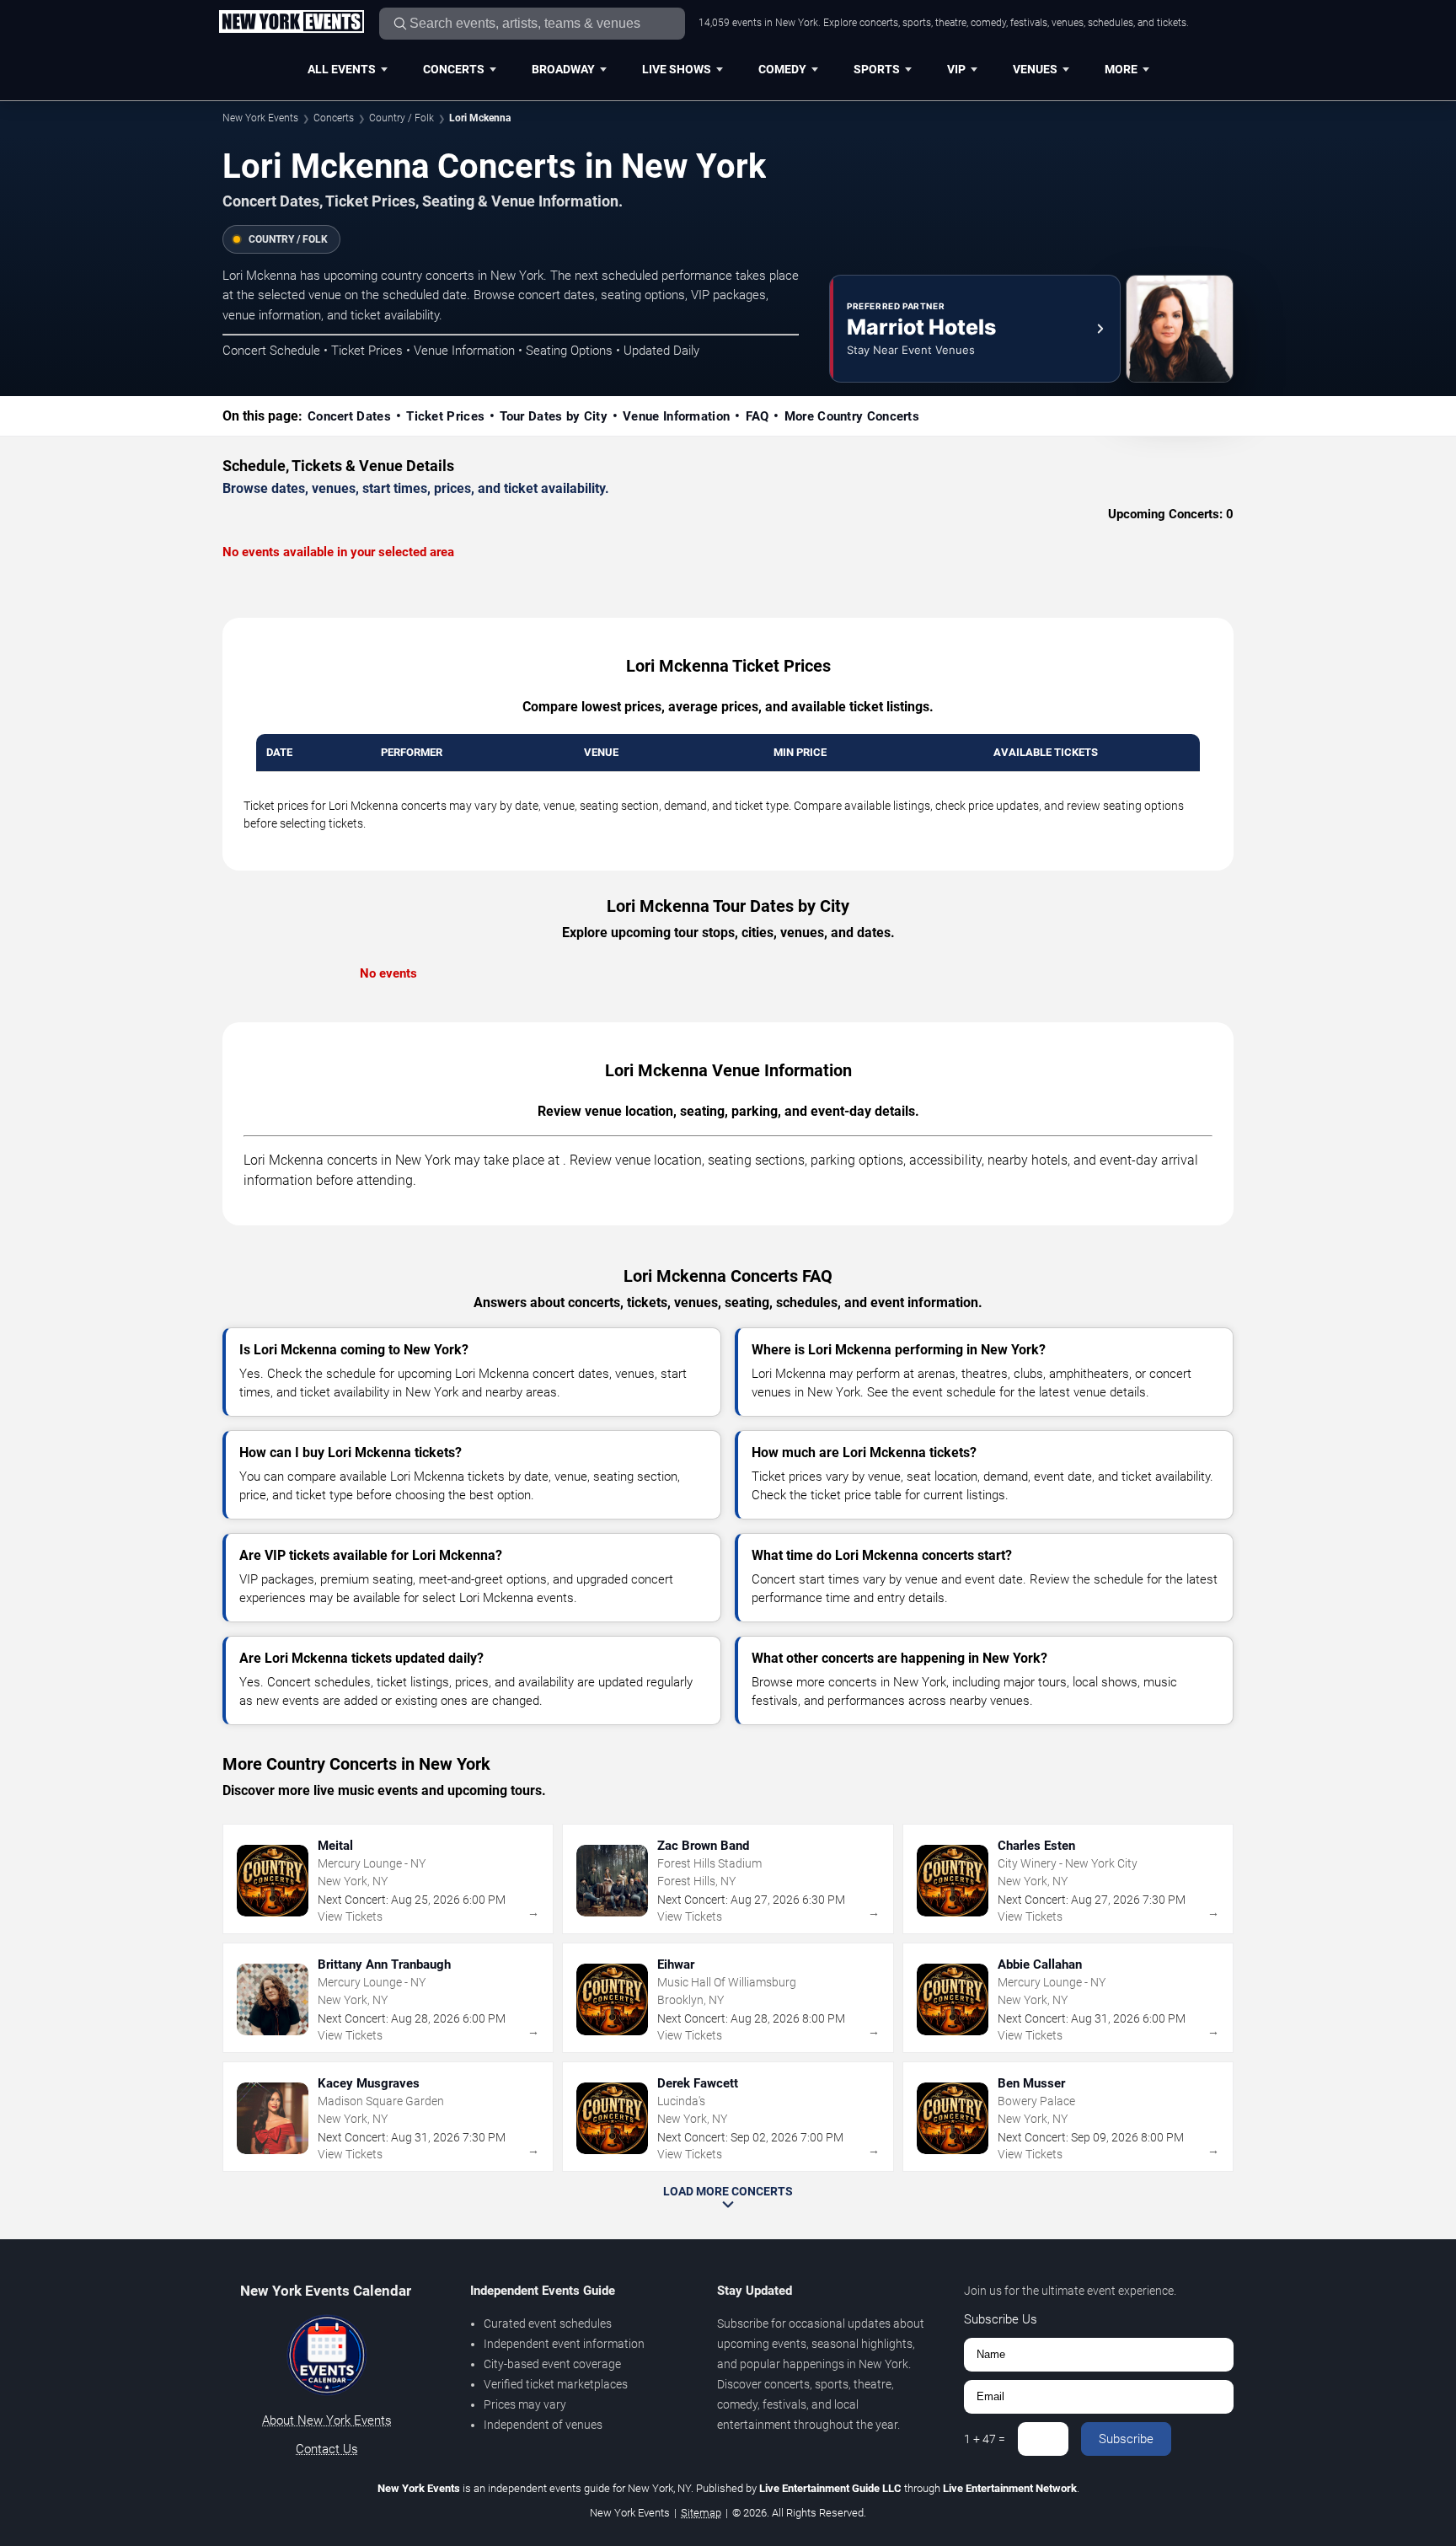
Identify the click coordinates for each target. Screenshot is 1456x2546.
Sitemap (701, 2513)
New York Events (260, 118)
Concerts (454, 69)
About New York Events (327, 2420)
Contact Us (327, 2449)
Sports (877, 69)
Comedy (782, 69)
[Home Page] (291, 23)
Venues (1035, 69)
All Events (342, 69)
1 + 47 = (985, 2439)
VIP (956, 69)
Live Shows (677, 69)
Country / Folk (401, 118)
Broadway (563, 69)
